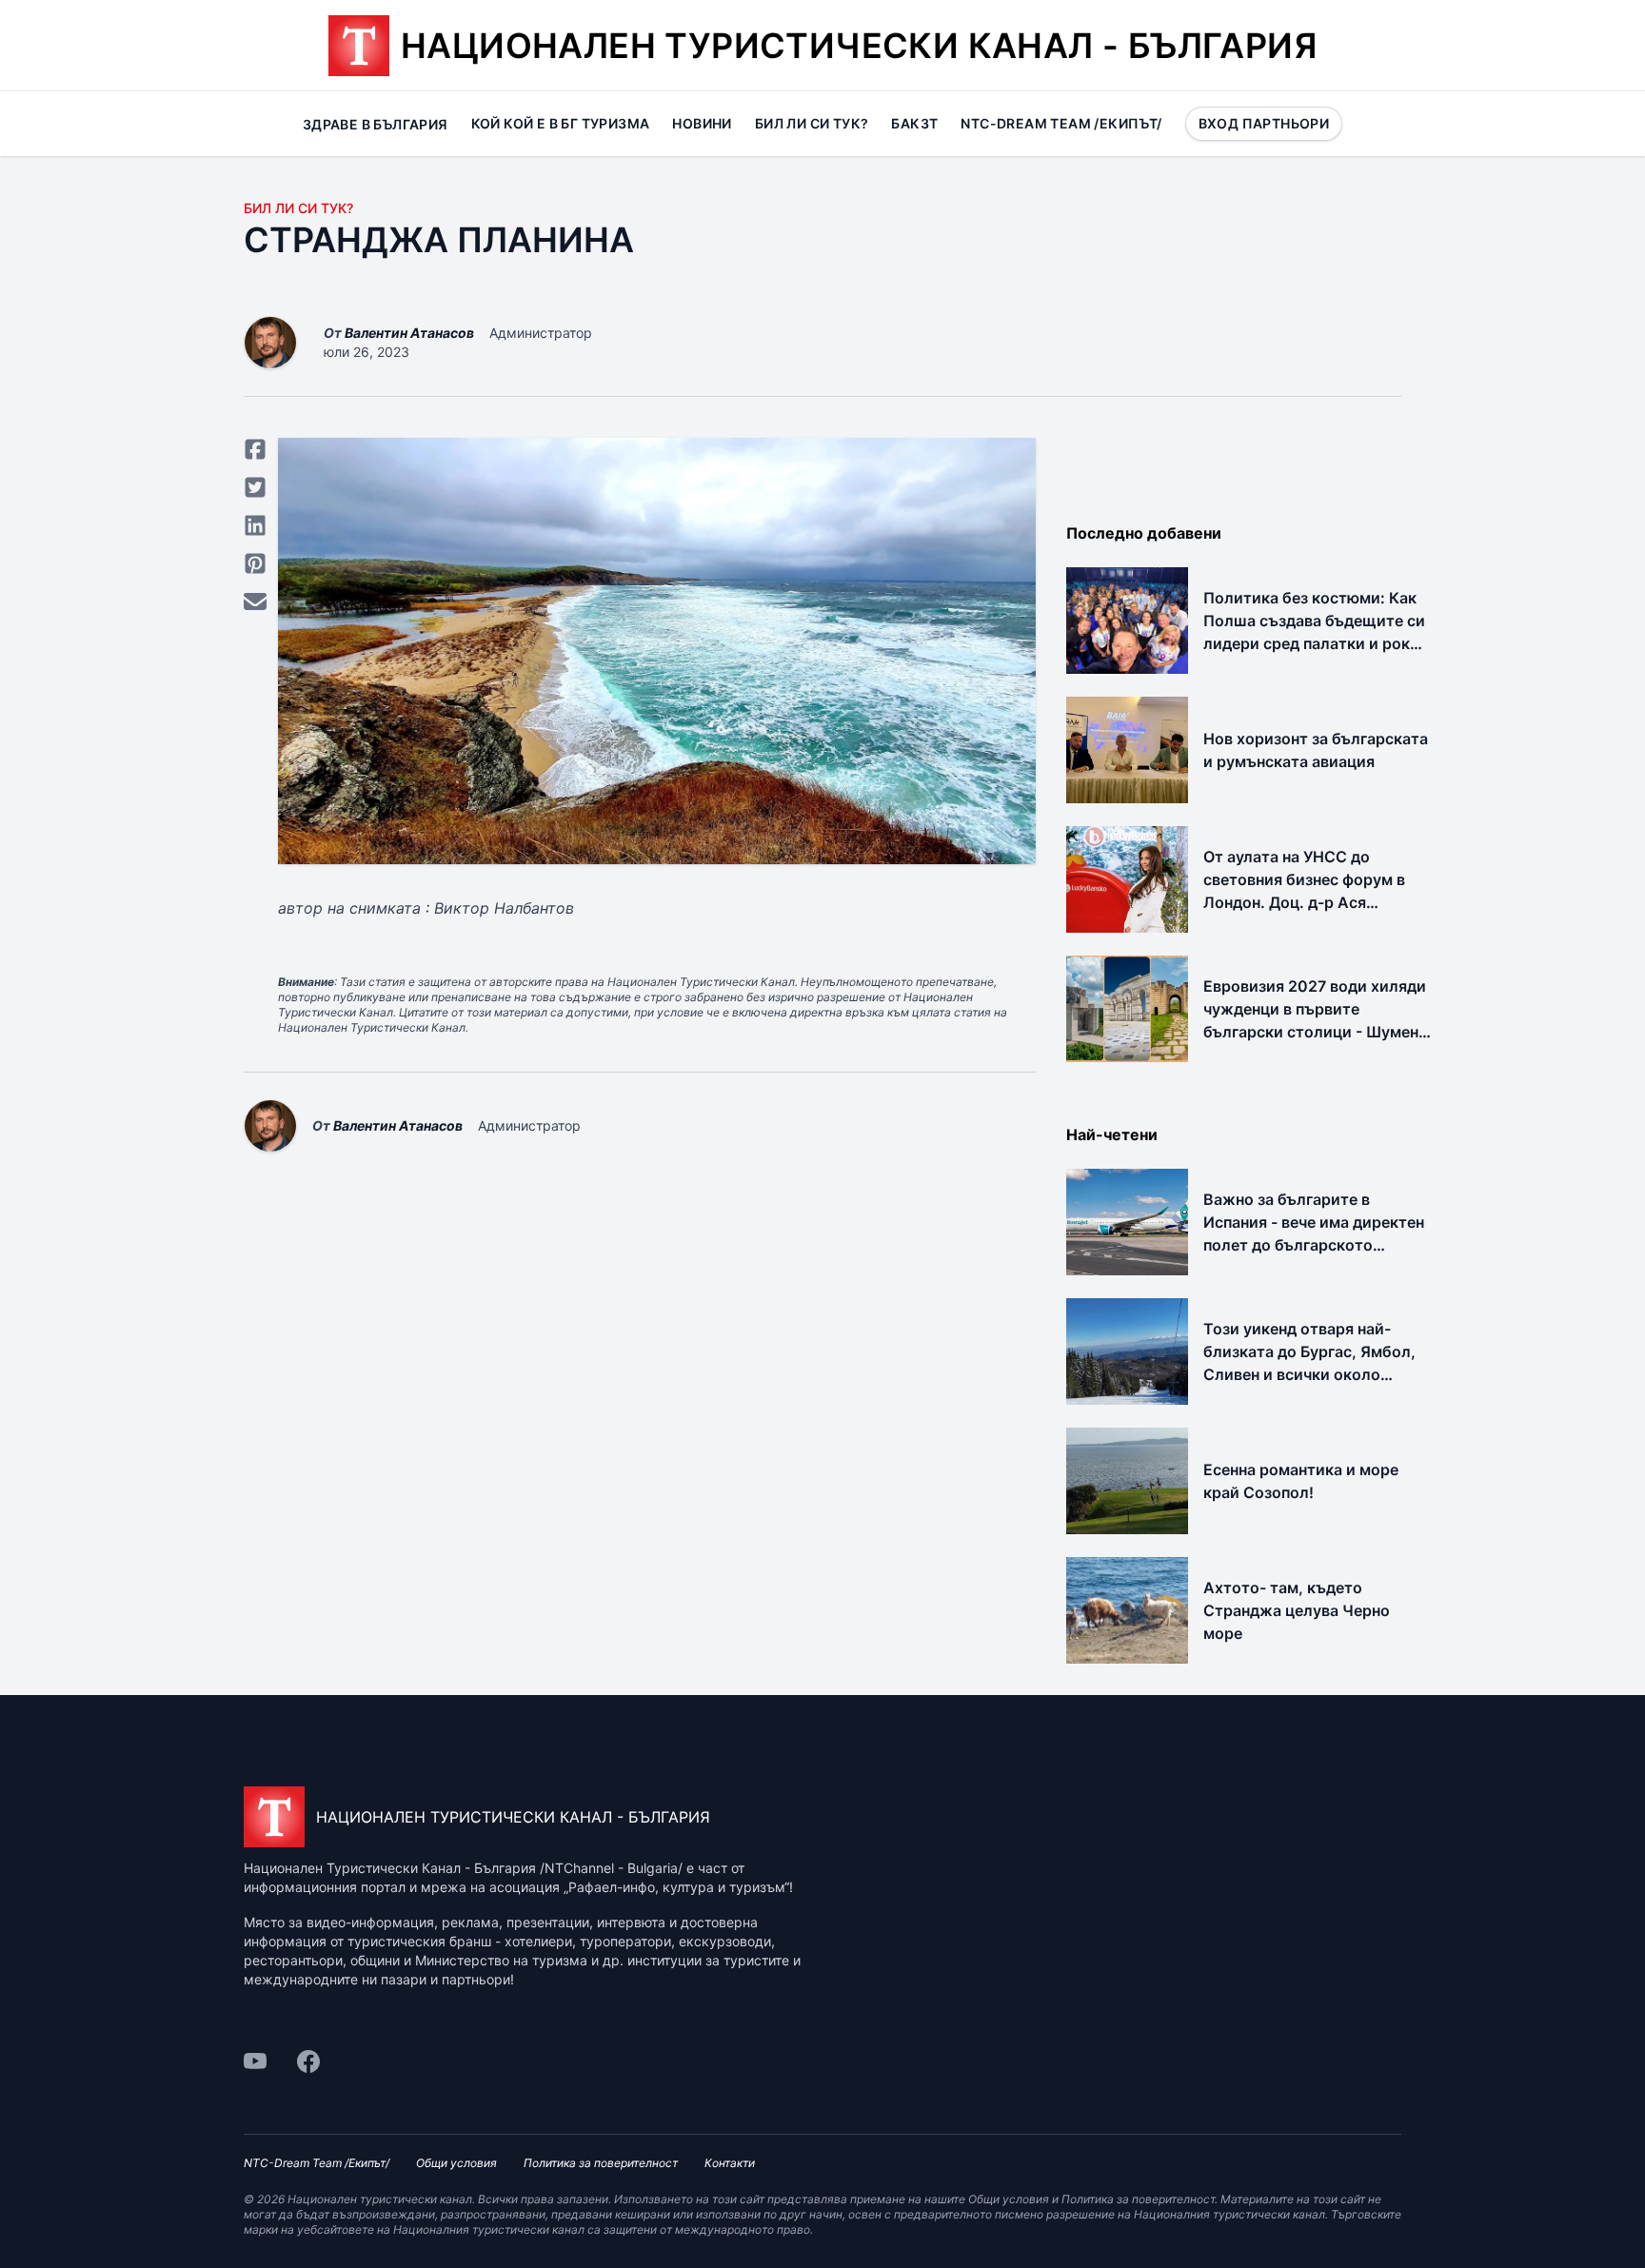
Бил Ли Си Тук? (298, 208)
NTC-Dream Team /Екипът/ (1061, 123)
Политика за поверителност (601, 2163)
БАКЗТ (914, 123)
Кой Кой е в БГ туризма (561, 123)
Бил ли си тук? (812, 123)
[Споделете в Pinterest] (255, 563)
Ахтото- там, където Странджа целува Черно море (1297, 1610)
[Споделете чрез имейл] (255, 602)
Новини (702, 123)
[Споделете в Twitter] (255, 487)
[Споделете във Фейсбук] (255, 449)
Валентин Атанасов (409, 333)
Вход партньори (1264, 123)
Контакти (730, 2163)
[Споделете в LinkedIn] (255, 525)
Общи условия (456, 2163)
